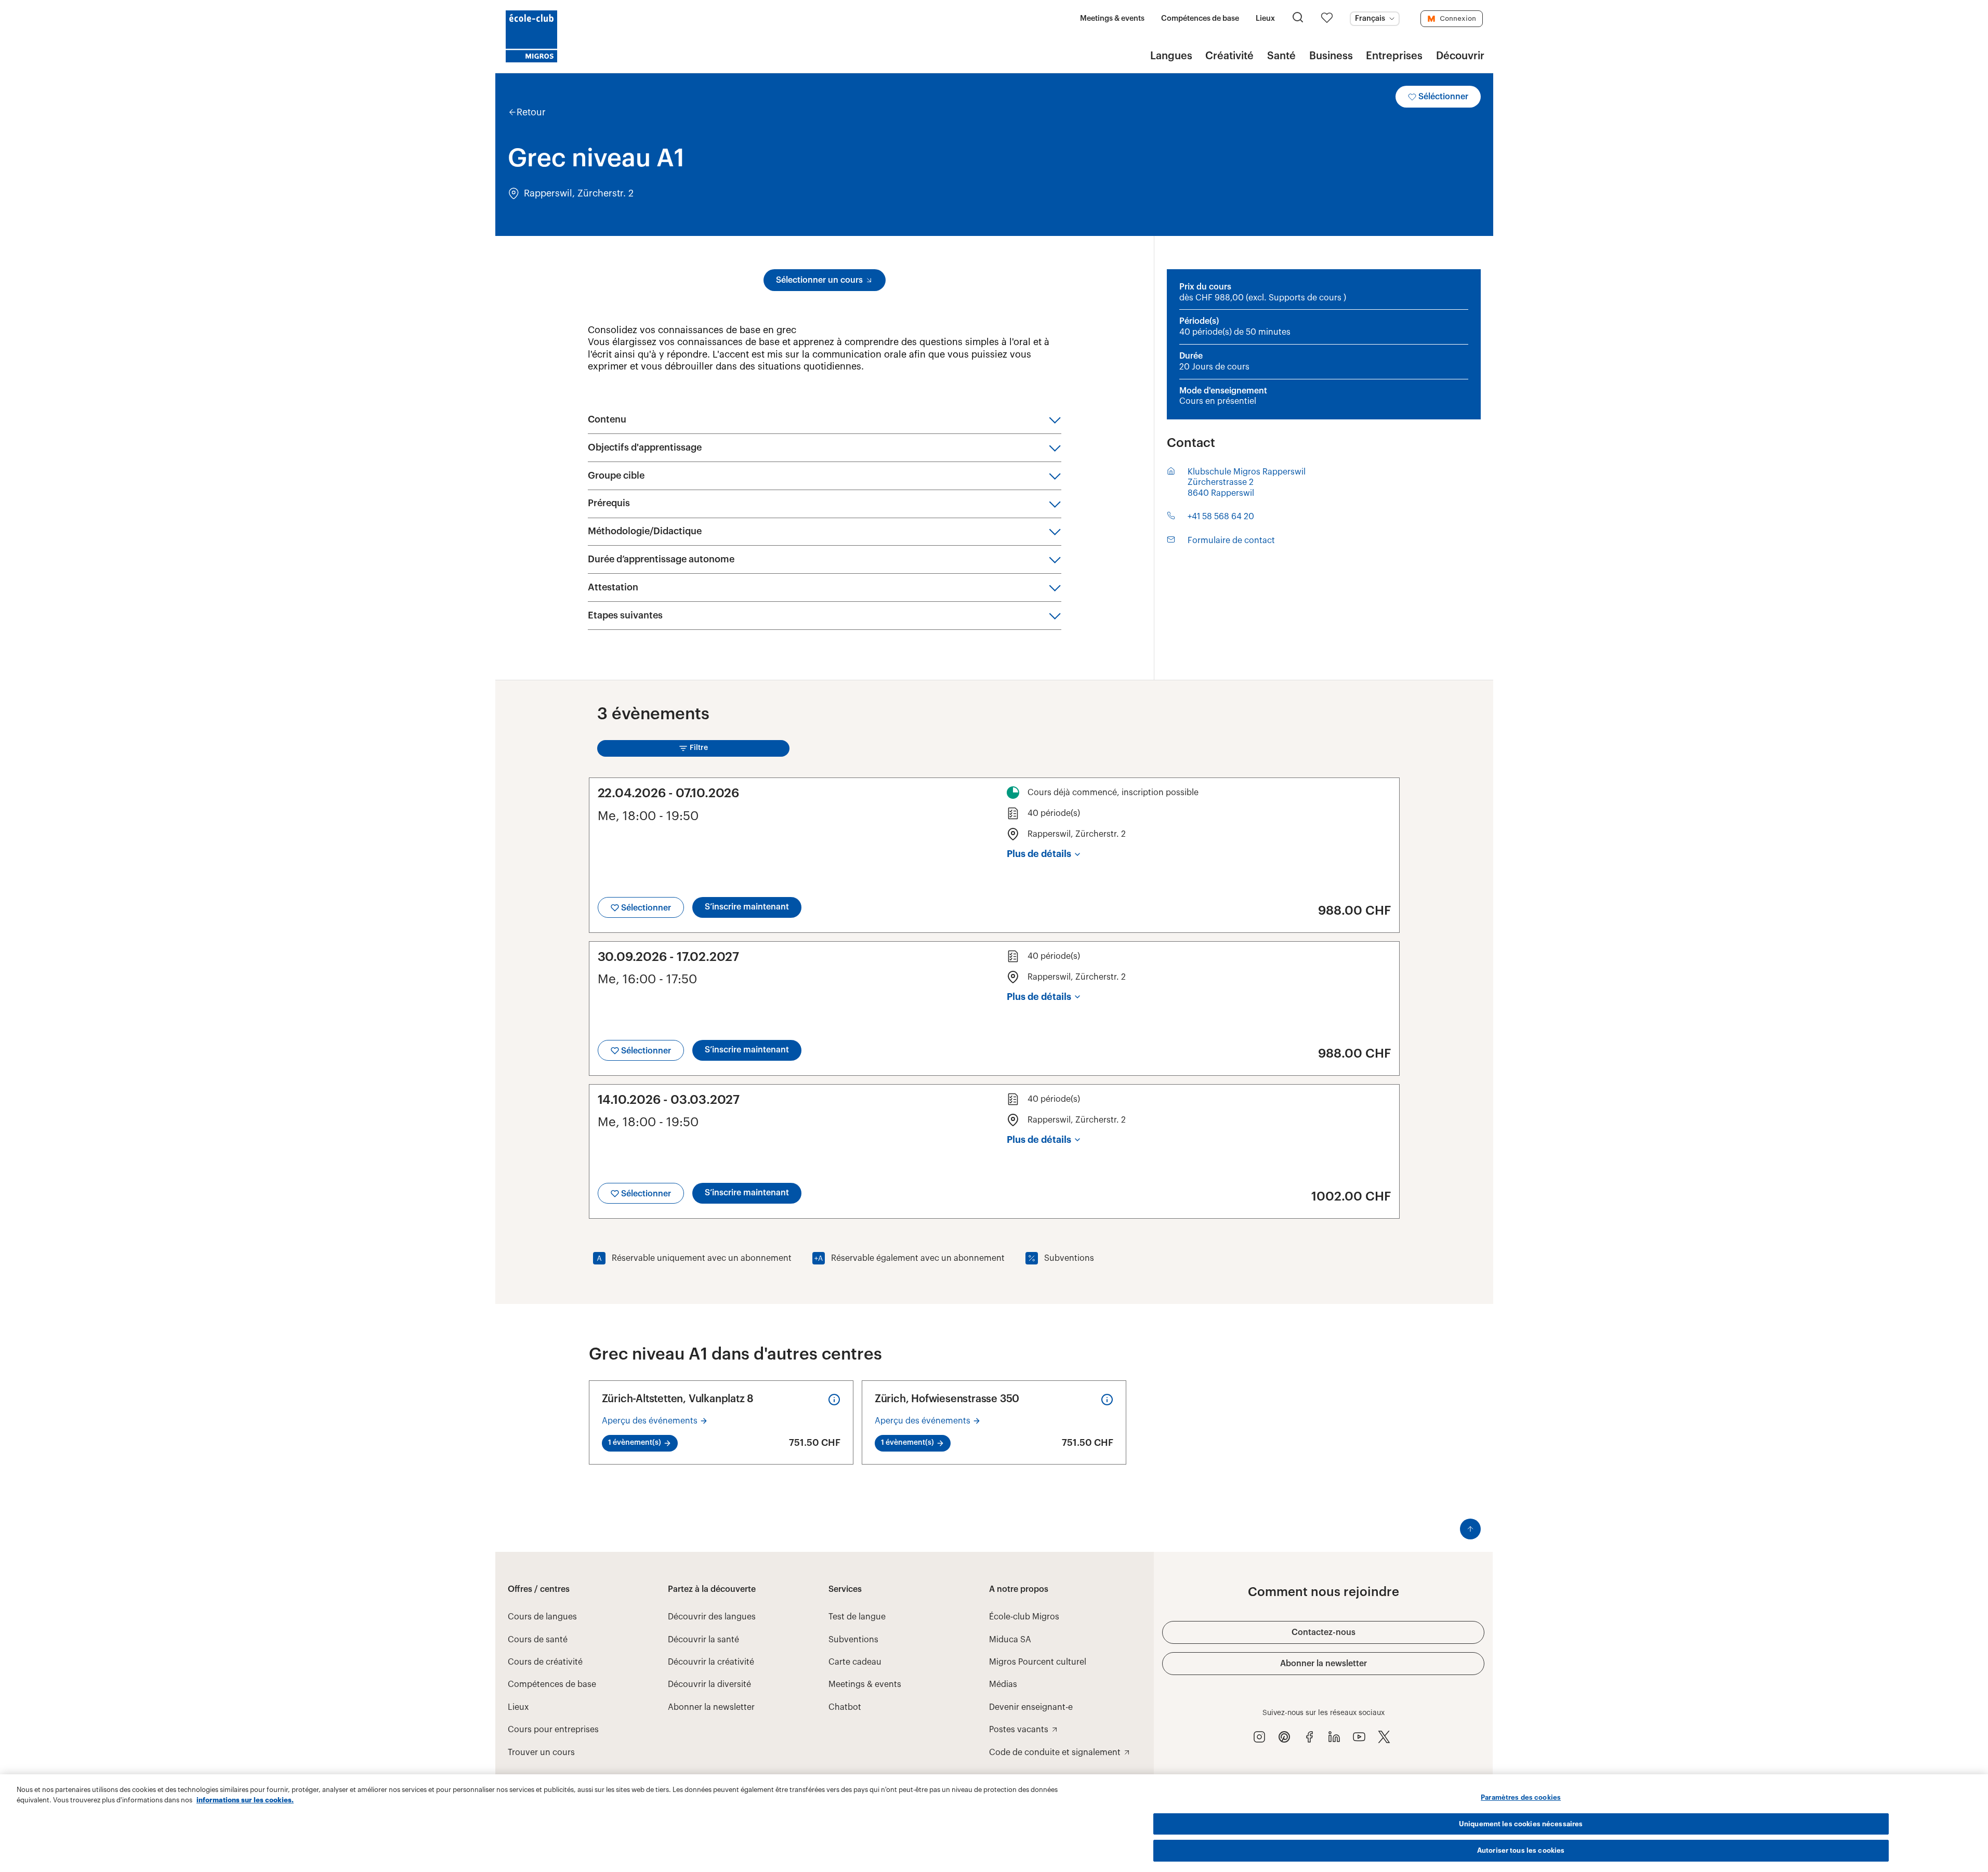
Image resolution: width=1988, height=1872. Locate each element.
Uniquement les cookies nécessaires (1521, 1824)
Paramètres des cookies (1521, 1797)
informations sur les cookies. (245, 1800)
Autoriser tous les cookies (1521, 1850)
